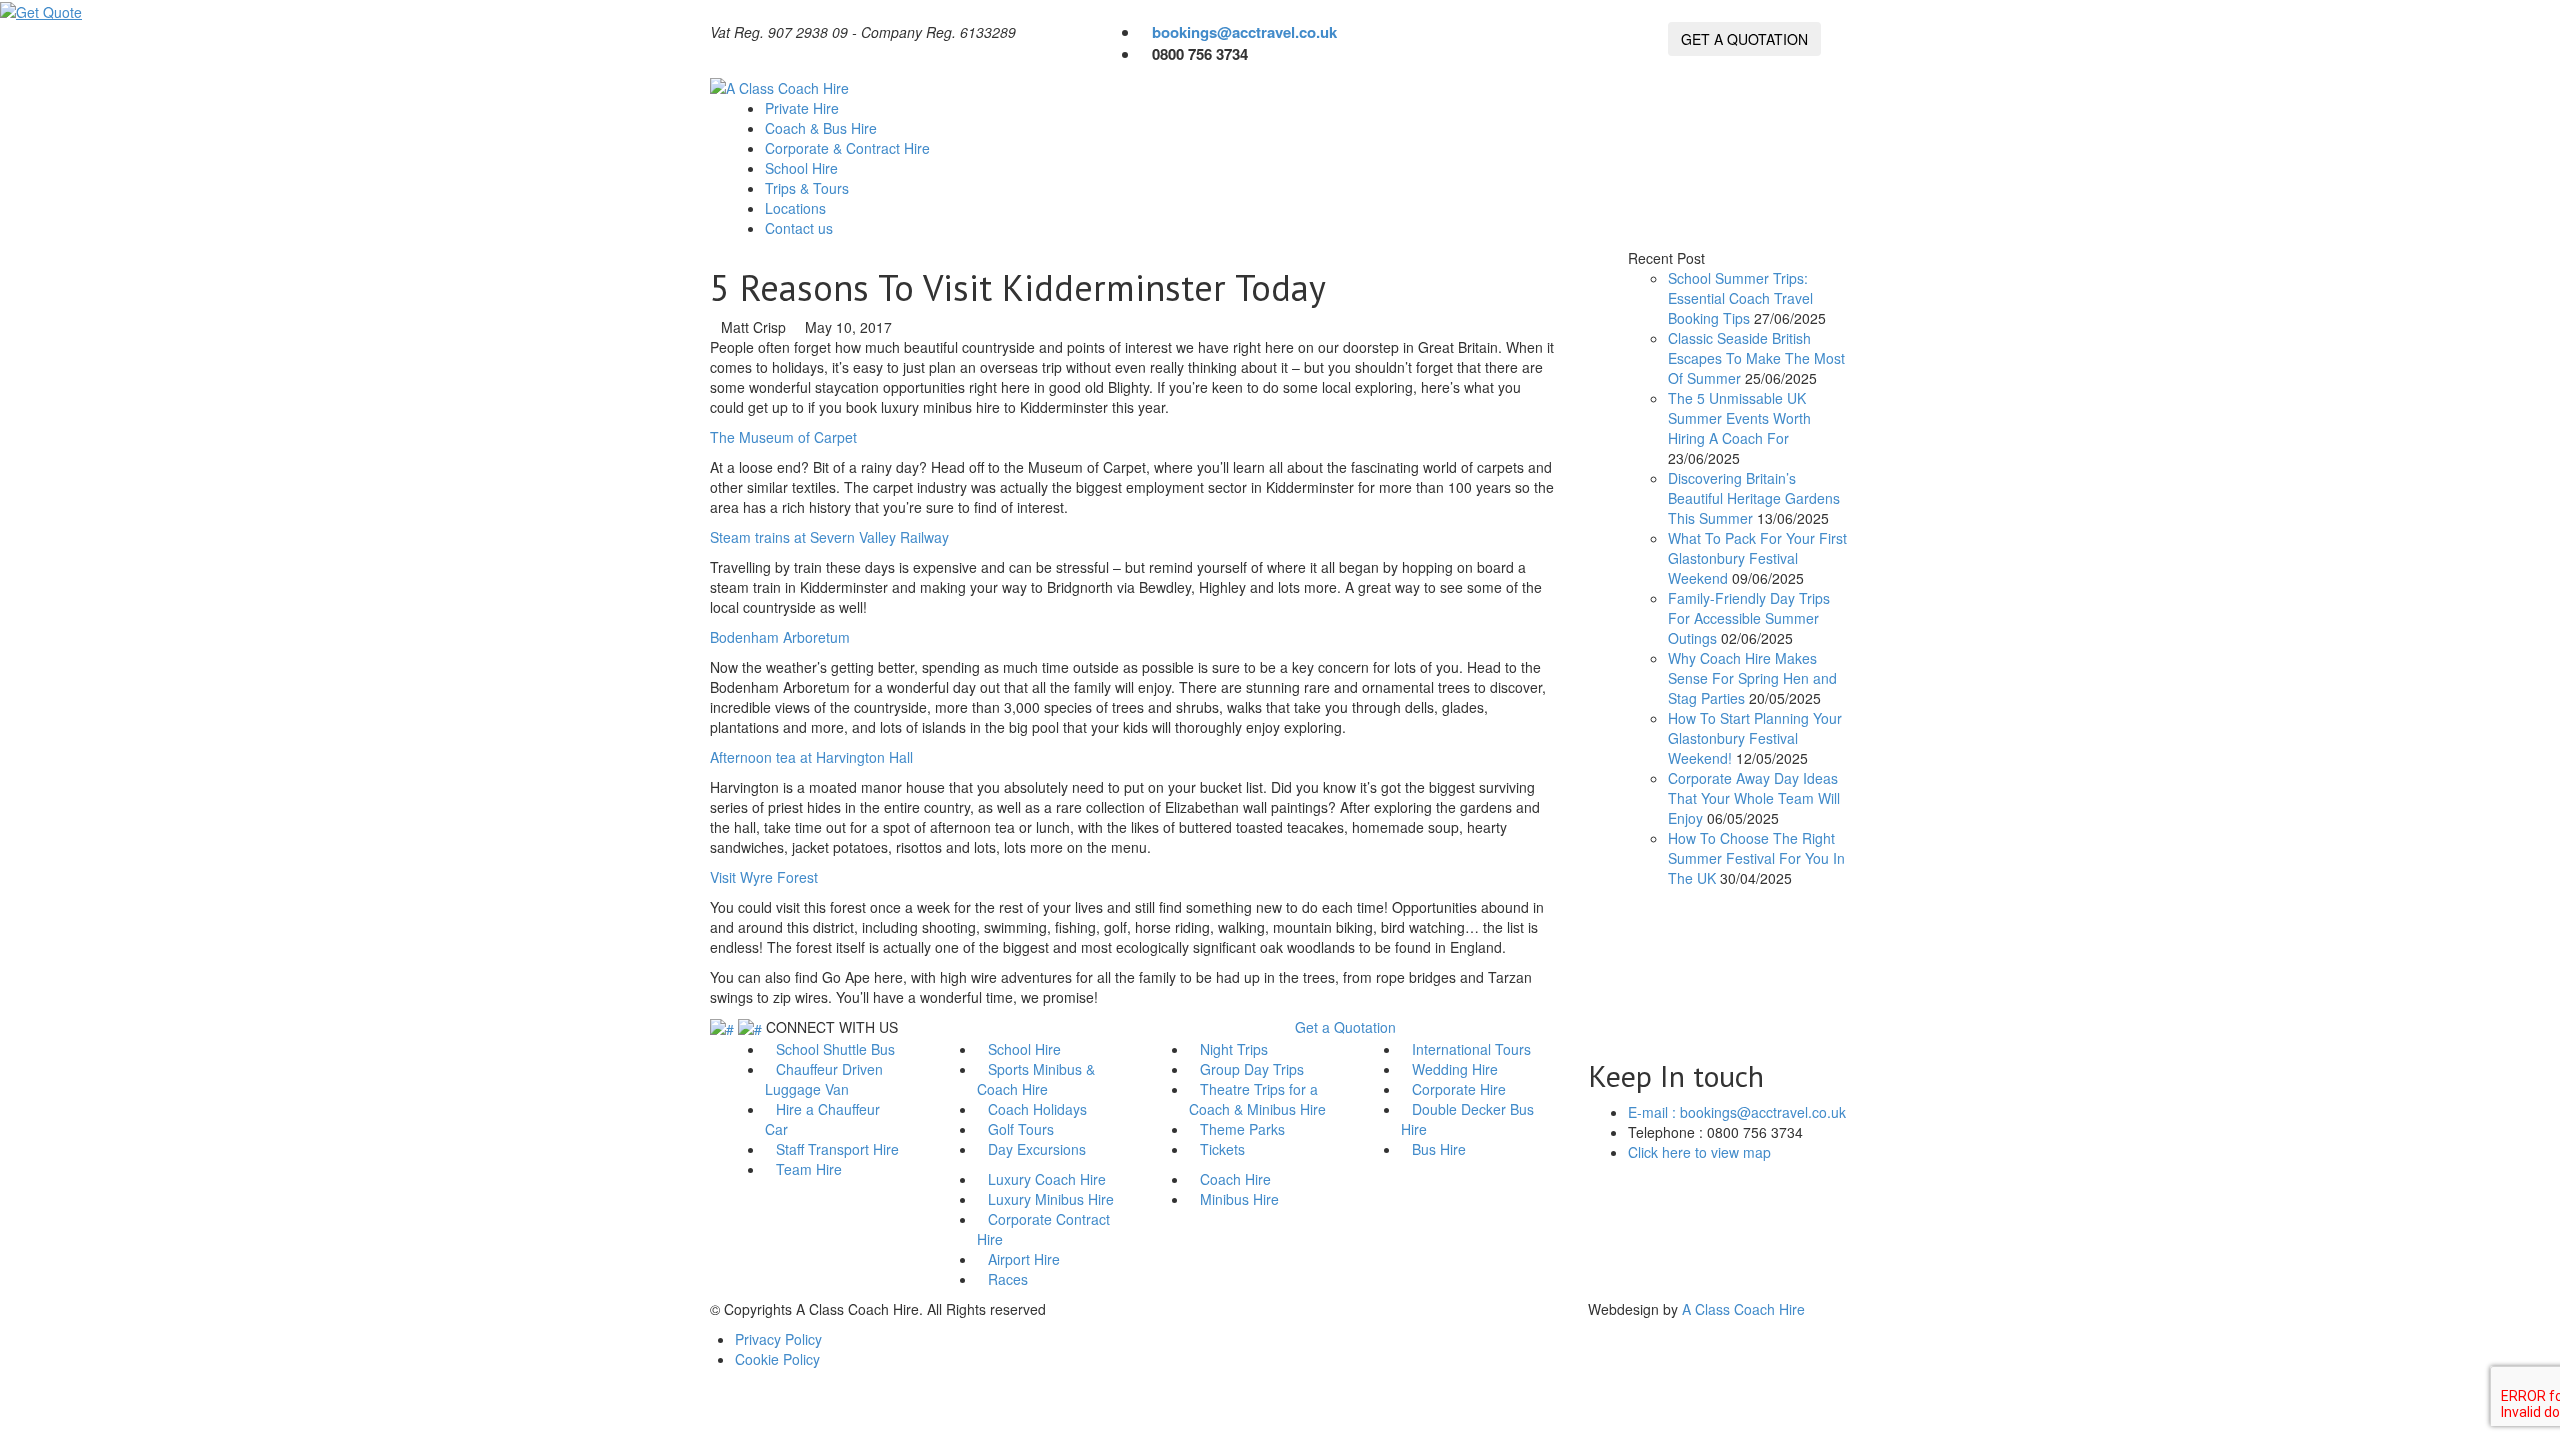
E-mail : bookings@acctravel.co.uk (1737, 1112)
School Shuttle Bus (835, 1049)
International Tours (1471, 1049)
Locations (795, 208)
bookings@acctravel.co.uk (1244, 32)
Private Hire (804, 108)
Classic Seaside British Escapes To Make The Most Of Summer (1756, 358)
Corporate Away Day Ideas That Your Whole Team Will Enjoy (1754, 798)
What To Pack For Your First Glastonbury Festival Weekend (1757, 558)
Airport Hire (1024, 1259)
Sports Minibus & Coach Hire (1036, 1079)
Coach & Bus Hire (823, 128)
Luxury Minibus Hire (1051, 1199)
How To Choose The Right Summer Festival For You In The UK (1756, 858)
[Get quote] (41, 10)
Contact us (801, 228)
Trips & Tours (809, 188)
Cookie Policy (777, 1359)
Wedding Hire (1455, 1069)
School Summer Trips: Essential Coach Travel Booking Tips (1740, 298)
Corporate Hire (1459, 1089)
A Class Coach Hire (1743, 1309)
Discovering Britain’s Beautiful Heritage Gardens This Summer (1754, 498)
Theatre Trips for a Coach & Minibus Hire (1257, 1099)
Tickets (1222, 1149)
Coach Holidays (1037, 1109)
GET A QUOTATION (1744, 39)
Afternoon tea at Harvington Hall (811, 757)
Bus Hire (1439, 1149)
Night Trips (1234, 1049)
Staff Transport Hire (837, 1149)
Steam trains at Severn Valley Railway (829, 537)
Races (1008, 1279)
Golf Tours (1021, 1129)
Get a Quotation (1345, 1027)
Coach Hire (1235, 1179)
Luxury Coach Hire (1047, 1179)
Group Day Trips (1252, 1069)
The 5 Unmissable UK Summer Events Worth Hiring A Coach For (1739, 418)
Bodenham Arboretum (780, 637)
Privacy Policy (778, 1339)
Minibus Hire (1239, 1199)
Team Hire (809, 1169)
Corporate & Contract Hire (849, 148)
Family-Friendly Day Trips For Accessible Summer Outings (1749, 618)
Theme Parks (1242, 1129)
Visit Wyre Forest (764, 877)
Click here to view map (1699, 1152)
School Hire (803, 168)
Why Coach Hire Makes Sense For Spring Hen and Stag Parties (1752, 678)
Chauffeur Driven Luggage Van (824, 1079)
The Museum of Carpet (783, 437)
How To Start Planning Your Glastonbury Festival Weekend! (1755, 738)
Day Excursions (1037, 1149)
